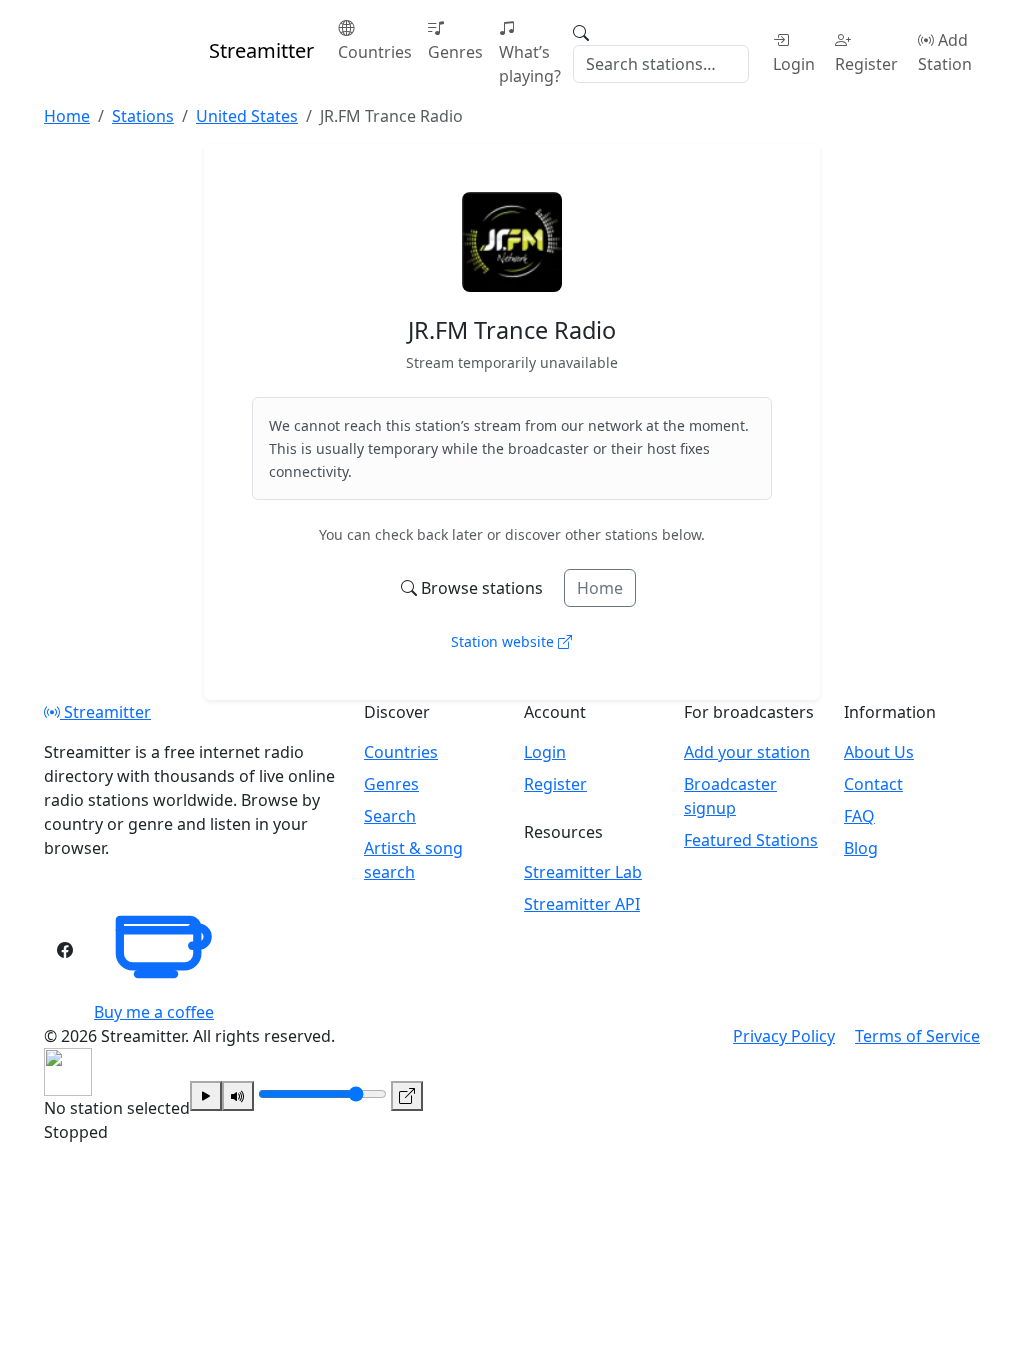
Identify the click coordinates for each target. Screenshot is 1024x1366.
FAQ (859, 816)
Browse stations (482, 588)
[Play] (206, 1096)
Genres (455, 52)
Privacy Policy (784, 1036)
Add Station (945, 52)
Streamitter (105, 712)
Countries (375, 52)
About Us (879, 752)
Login (794, 64)
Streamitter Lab (583, 872)
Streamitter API (582, 904)
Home (600, 588)
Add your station (747, 752)
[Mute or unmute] (238, 1096)
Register (866, 64)
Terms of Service (917, 1036)
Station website (504, 641)
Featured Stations (751, 840)
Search (390, 816)
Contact (873, 784)
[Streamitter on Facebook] (65, 950)
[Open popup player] (407, 1096)
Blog (861, 848)
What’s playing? (530, 64)
